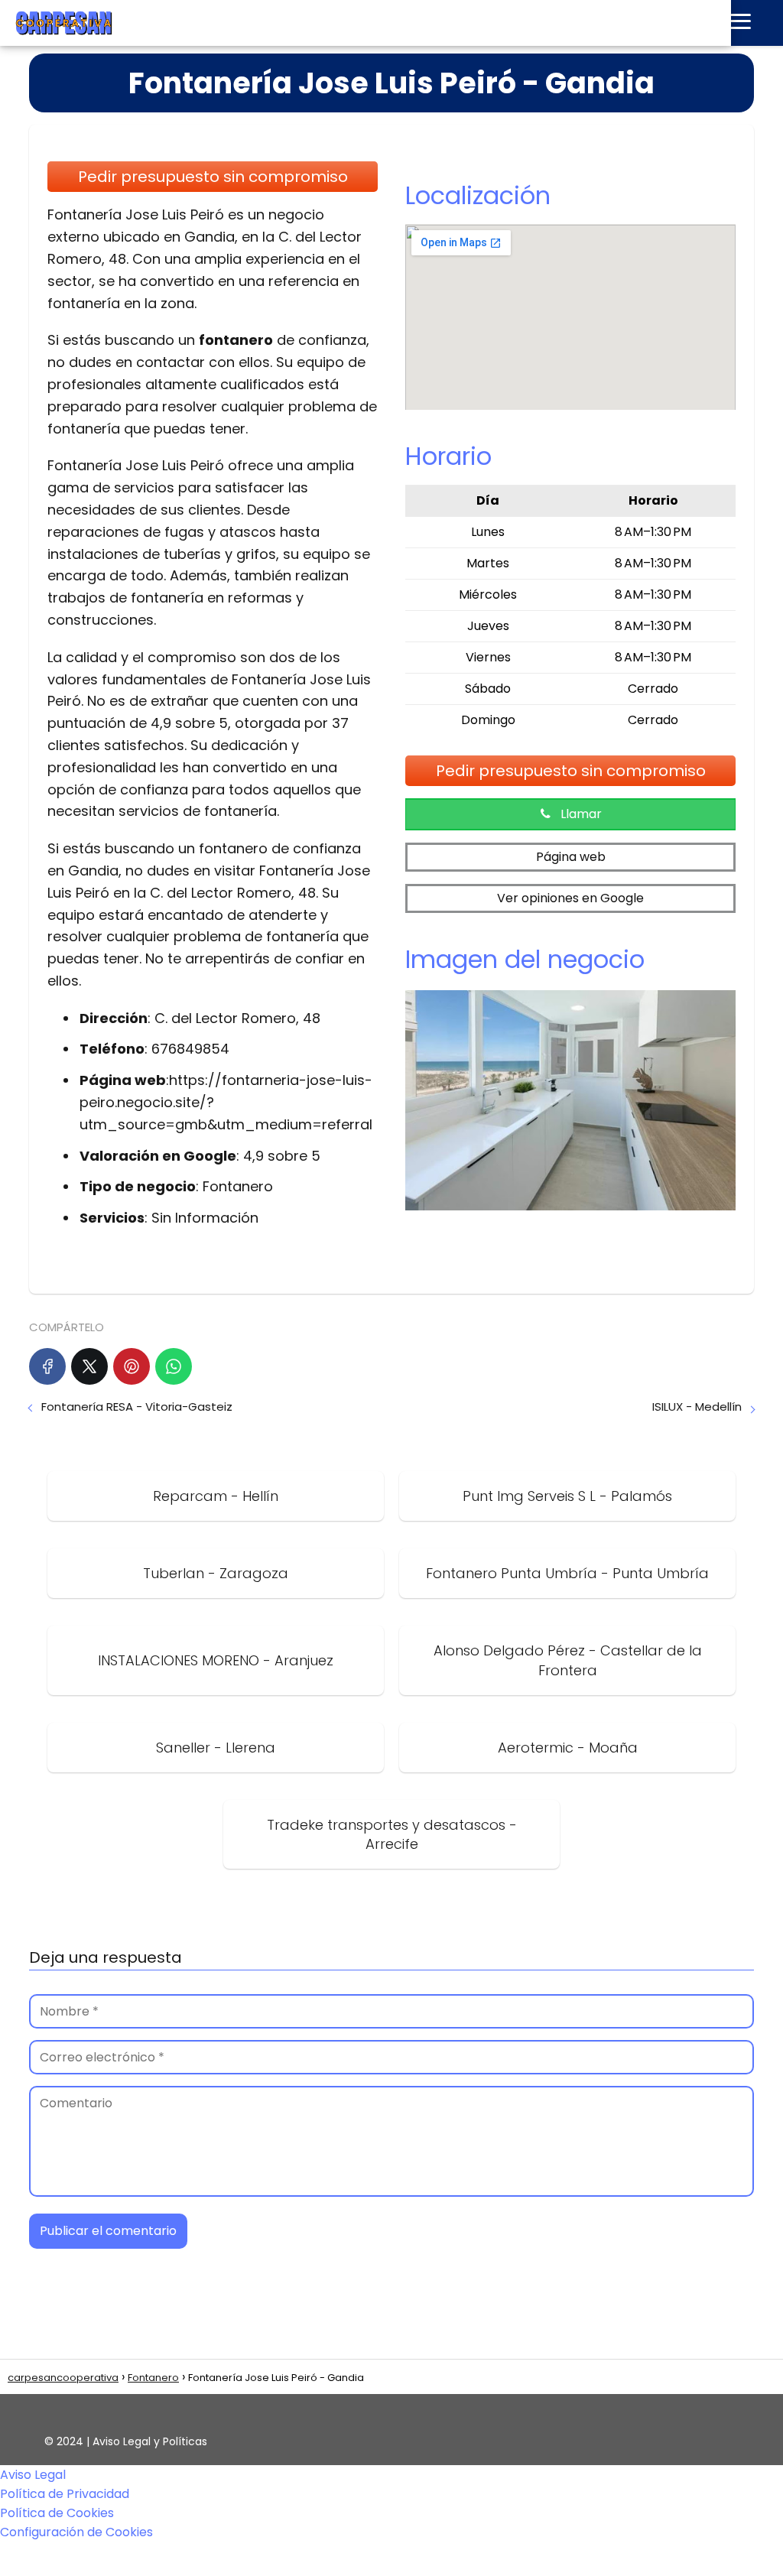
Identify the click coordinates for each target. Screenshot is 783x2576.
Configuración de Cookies (76, 2532)
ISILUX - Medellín (697, 1407)
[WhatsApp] (174, 1366)
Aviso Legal (33, 2475)
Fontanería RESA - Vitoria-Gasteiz (137, 1407)
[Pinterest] (132, 1366)
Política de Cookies (57, 2513)
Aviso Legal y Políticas (150, 2441)
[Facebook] (47, 1366)
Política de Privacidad (65, 2494)
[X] (89, 1366)
